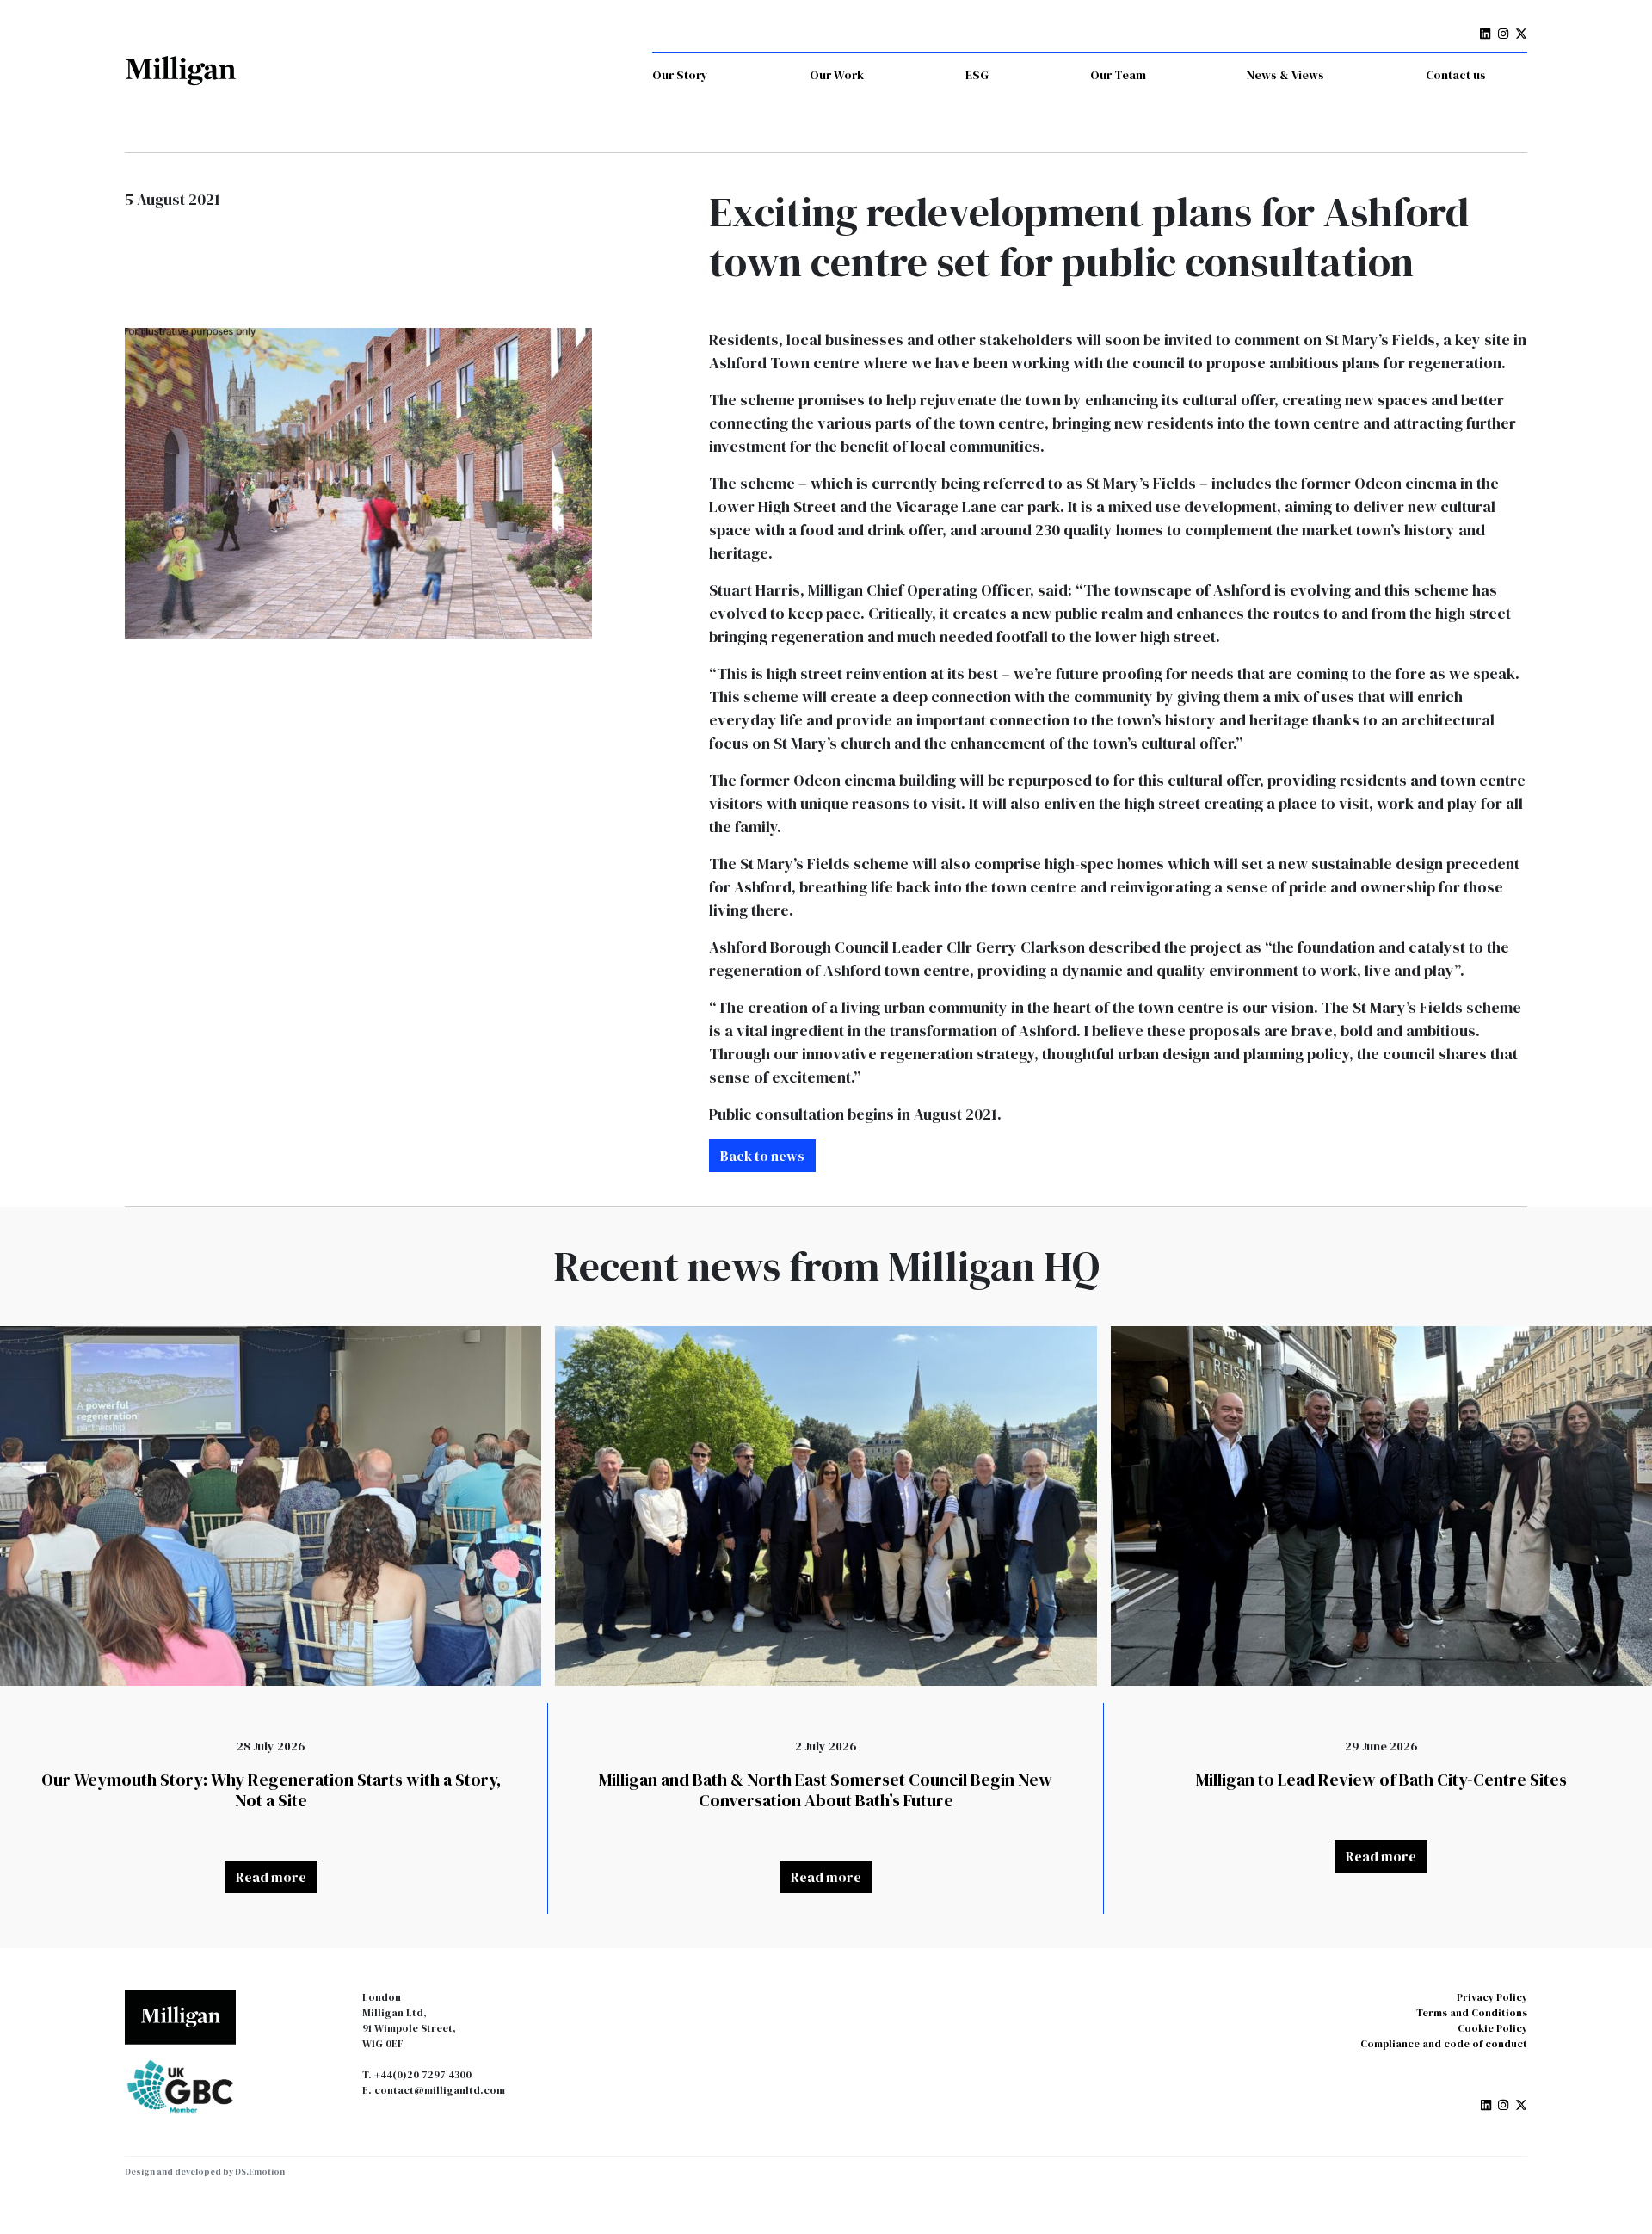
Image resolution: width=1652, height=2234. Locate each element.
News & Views (1285, 75)
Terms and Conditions (1472, 2013)
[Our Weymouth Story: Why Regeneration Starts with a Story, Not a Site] (271, 1506)
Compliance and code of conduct (1444, 2044)
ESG (977, 75)
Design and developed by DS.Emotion (205, 2172)
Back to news (762, 1156)
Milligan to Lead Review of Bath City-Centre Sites (1381, 1780)
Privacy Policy (1492, 1997)
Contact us (1456, 75)
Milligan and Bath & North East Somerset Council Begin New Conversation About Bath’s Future (826, 1790)
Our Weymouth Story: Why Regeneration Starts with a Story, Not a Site (271, 1790)
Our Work (837, 75)
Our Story (680, 75)
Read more (271, 1877)
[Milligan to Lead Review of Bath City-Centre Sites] (1381, 1506)
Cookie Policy (1492, 2028)
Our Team (1118, 75)
